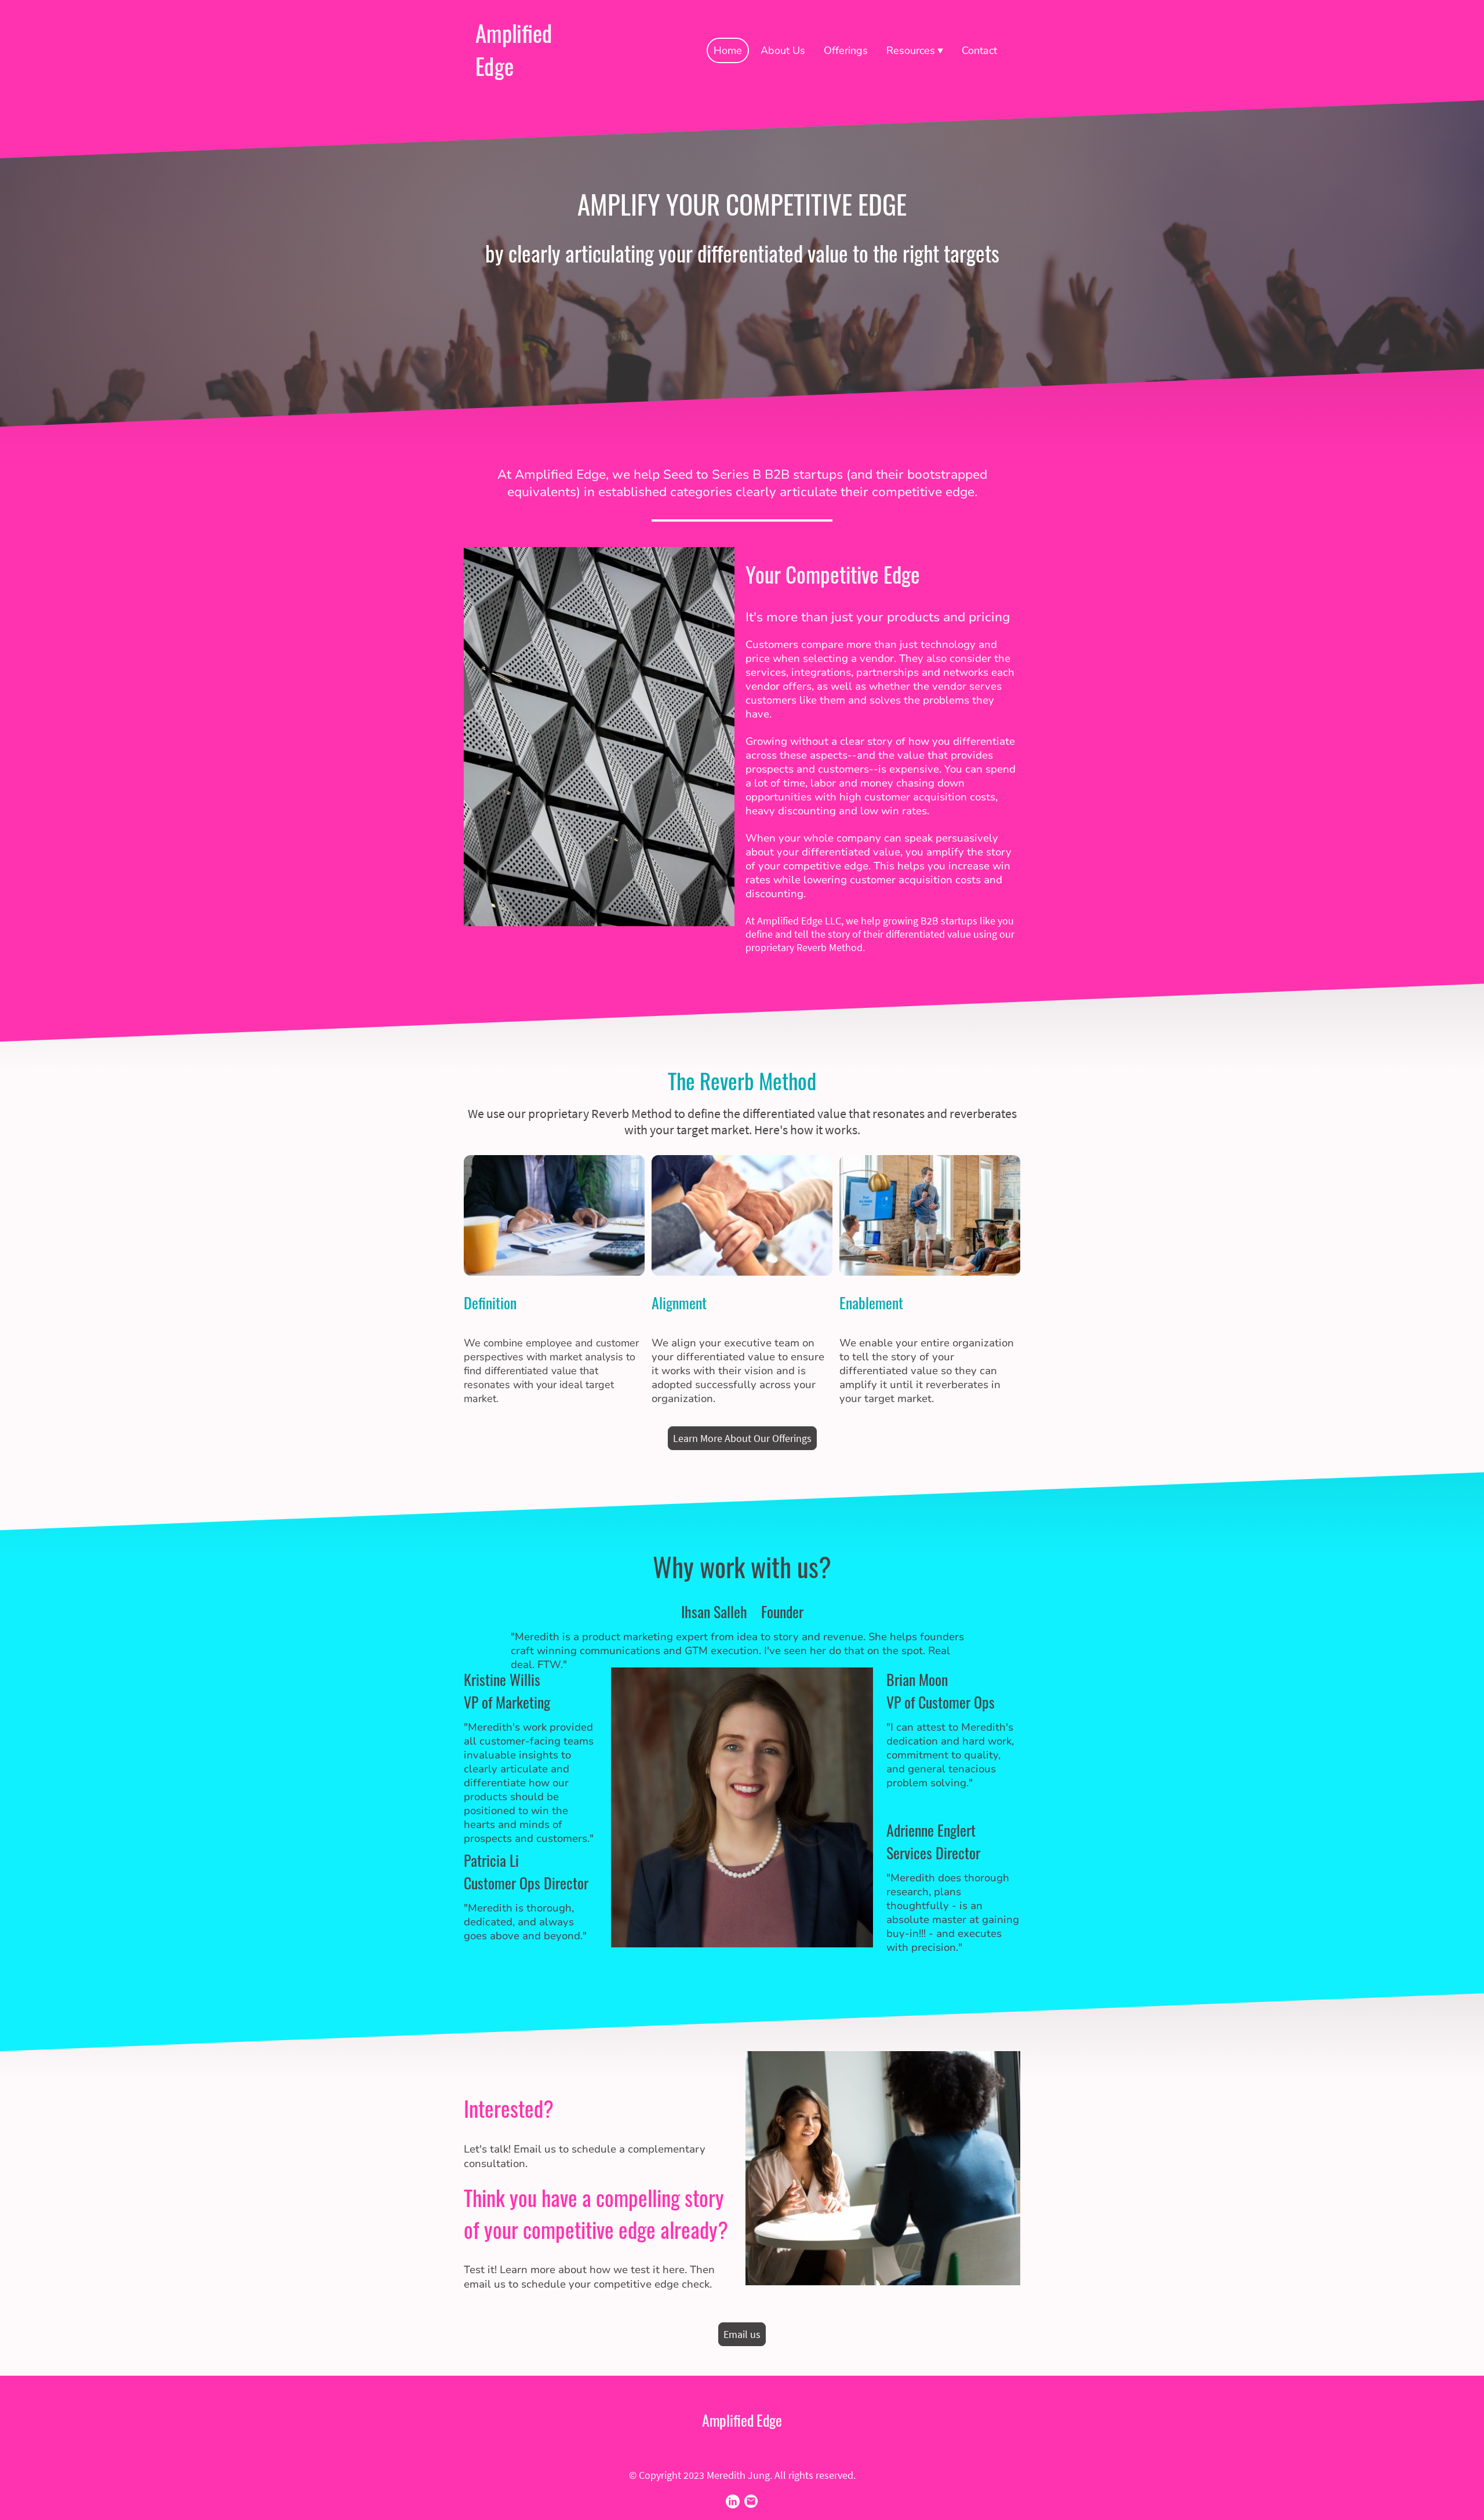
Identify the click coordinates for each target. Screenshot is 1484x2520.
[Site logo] (518, 91)
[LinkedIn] (733, 2501)
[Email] (751, 2501)
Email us (742, 2334)
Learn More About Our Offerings (742, 1438)
